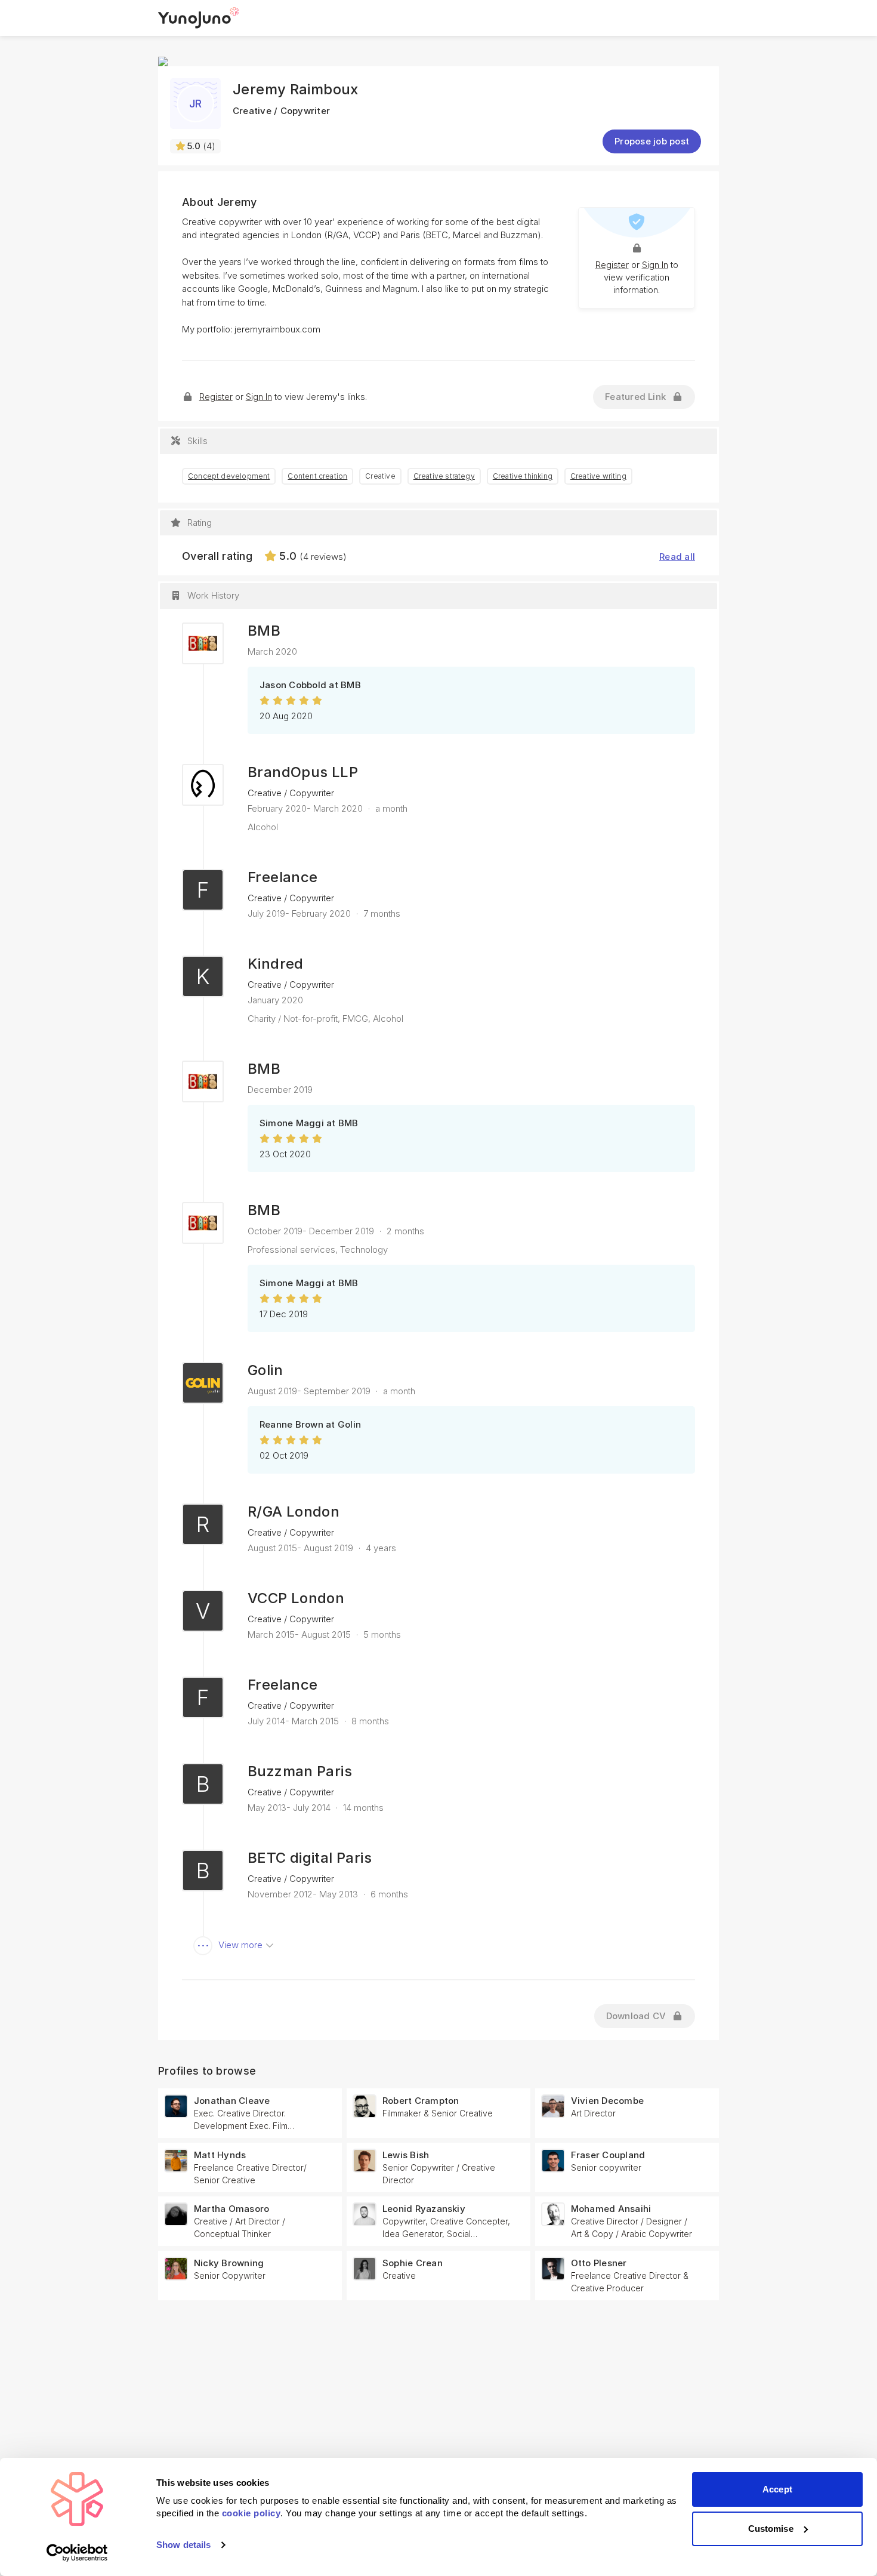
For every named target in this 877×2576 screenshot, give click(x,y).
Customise (771, 2529)
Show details (183, 2545)
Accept (777, 2489)
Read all (677, 557)
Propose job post (652, 141)
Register (612, 265)
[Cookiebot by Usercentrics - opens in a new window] (77, 2553)
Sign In (655, 265)
